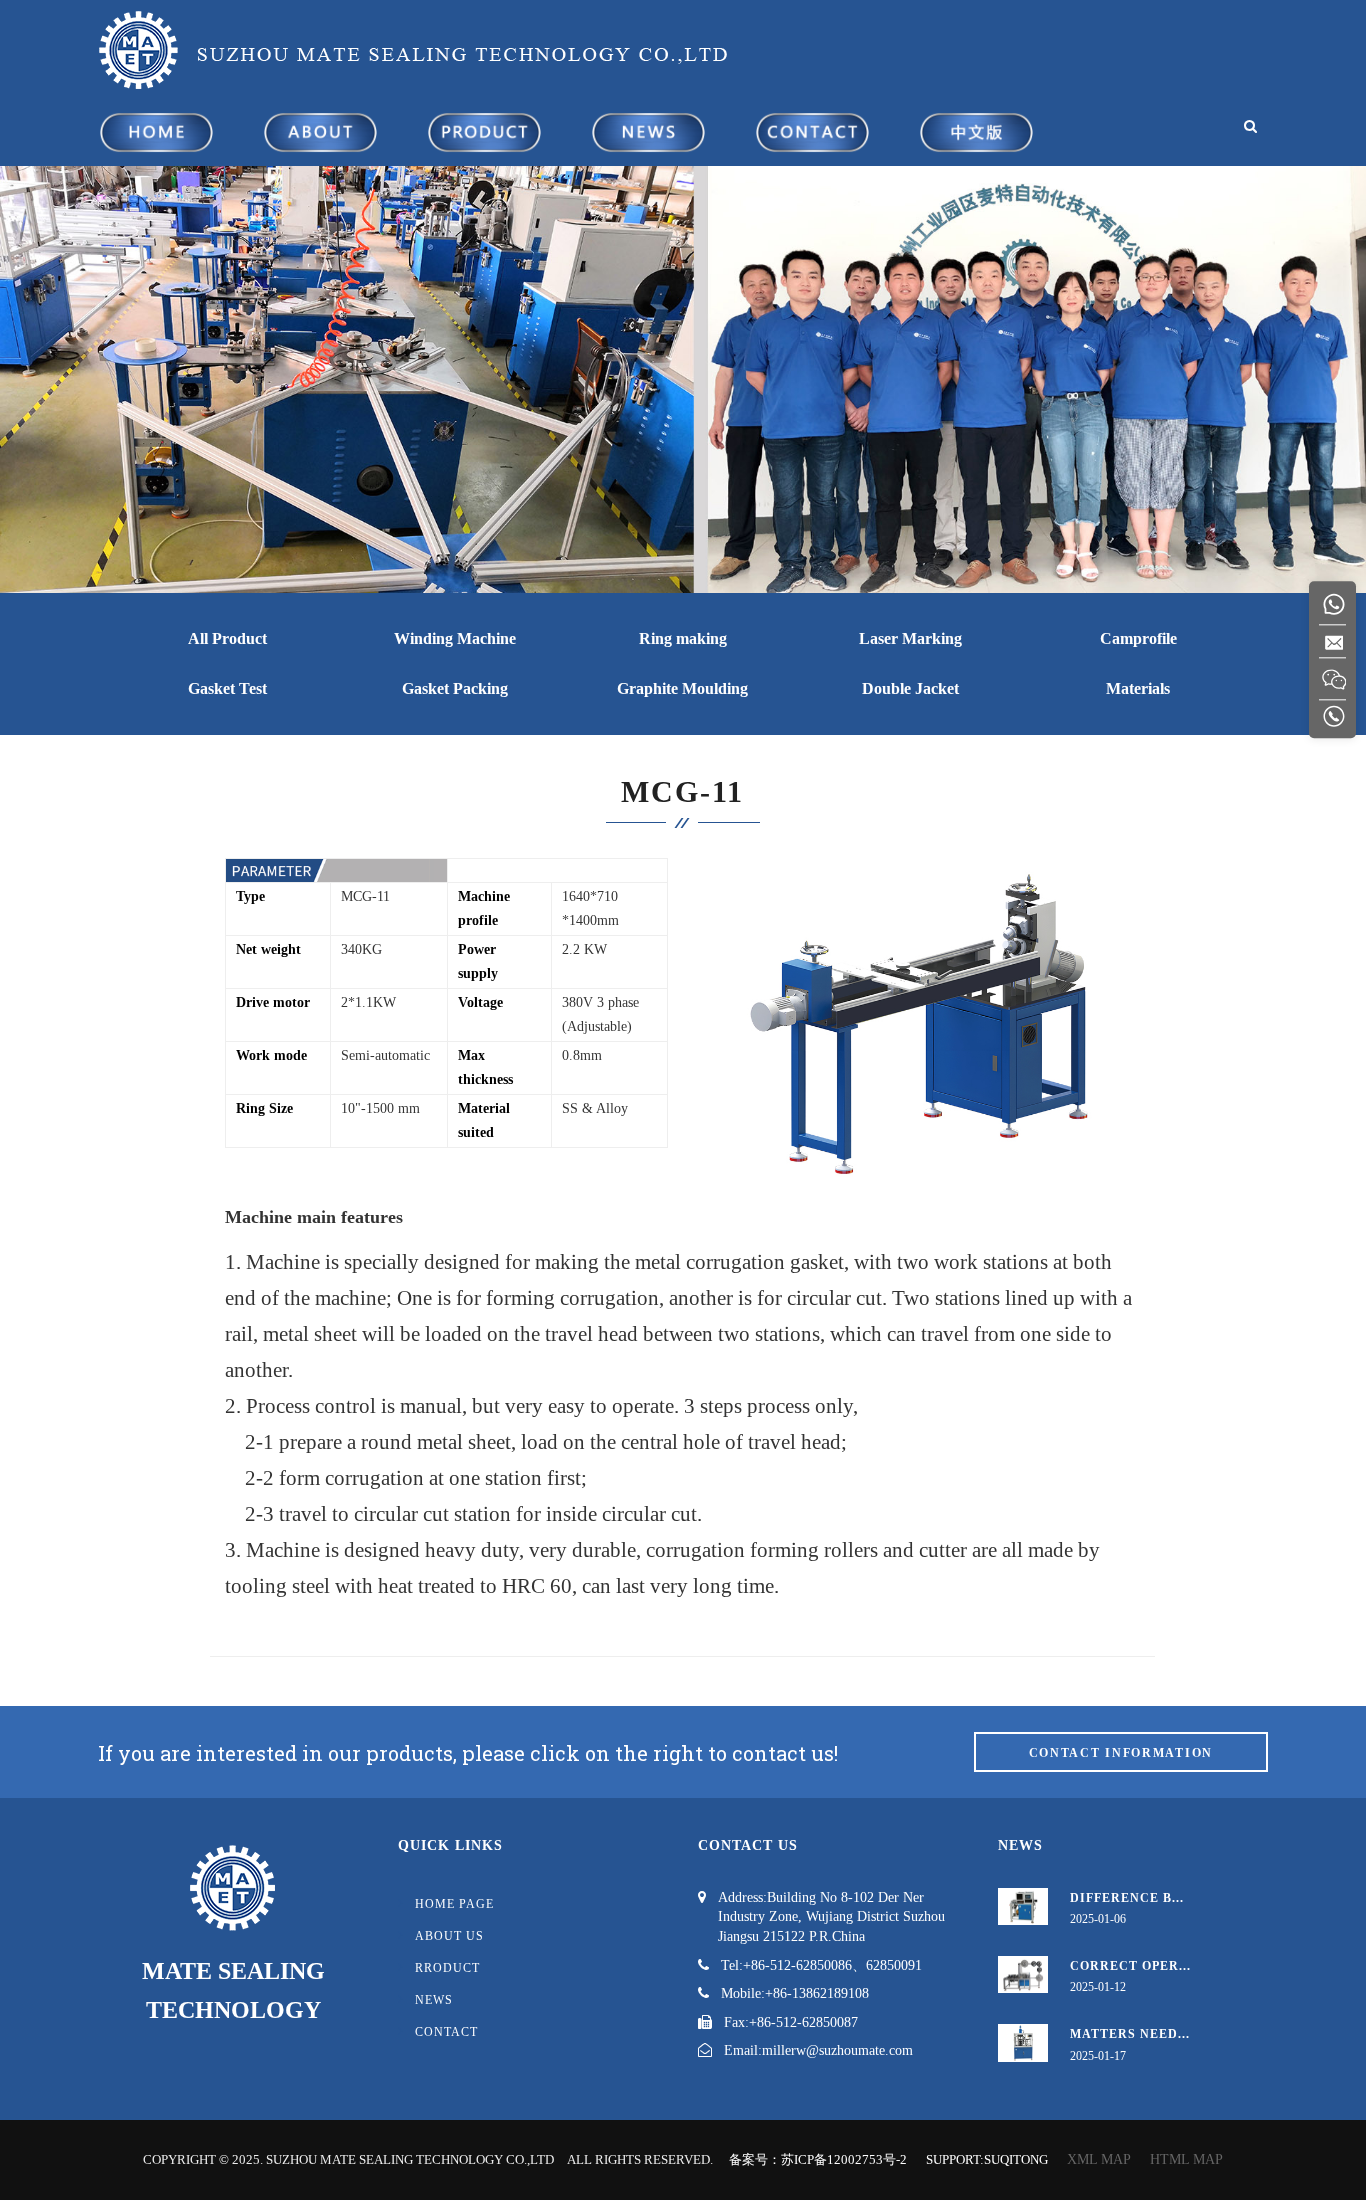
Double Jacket (910, 688)
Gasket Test (227, 688)
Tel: (732, 1965)
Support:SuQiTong (987, 2159)
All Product (227, 638)
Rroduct (447, 1968)
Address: (742, 1897)
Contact (446, 2032)
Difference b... (1127, 1898)
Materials (1138, 688)
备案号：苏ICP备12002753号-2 (818, 2159)
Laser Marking (910, 638)
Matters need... (1130, 2034)
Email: (743, 2050)
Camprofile (1138, 638)
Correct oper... (1130, 1966)
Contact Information (1121, 1753)
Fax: (736, 2022)
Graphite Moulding (682, 688)
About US (449, 1936)
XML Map (1099, 2159)
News (434, 2000)
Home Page (454, 1904)
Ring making (683, 638)
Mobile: (743, 1993)
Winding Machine (455, 638)
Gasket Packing (455, 688)
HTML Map (1186, 2159)
